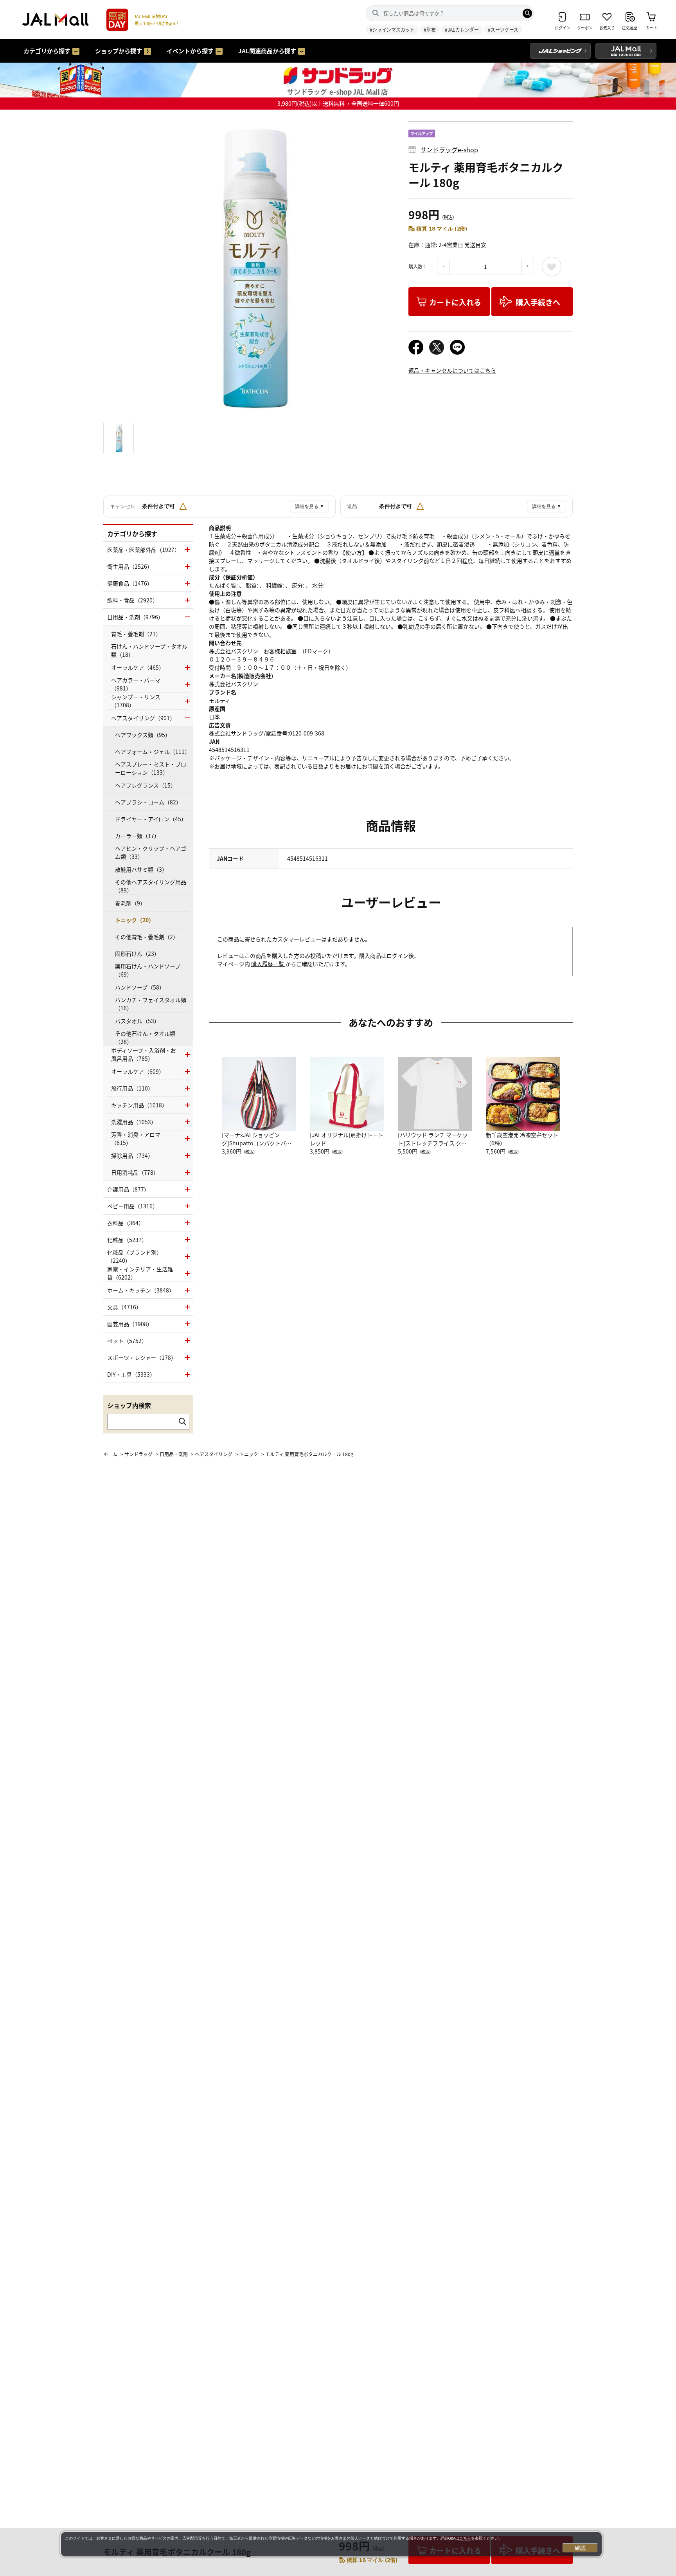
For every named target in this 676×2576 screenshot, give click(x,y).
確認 (580, 2548)
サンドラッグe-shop (449, 150)
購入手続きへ (538, 302)
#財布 (430, 30)
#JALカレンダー (462, 30)
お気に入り (552, 267)
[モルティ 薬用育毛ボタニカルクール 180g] (250, 268)
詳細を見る (309, 507)
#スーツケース (503, 30)
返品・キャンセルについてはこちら (452, 370)
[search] (527, 13)
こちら (465, 2538)
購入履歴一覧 (268, 964)
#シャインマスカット (392, 30)
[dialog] (331, 2544)
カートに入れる (455, 302)
